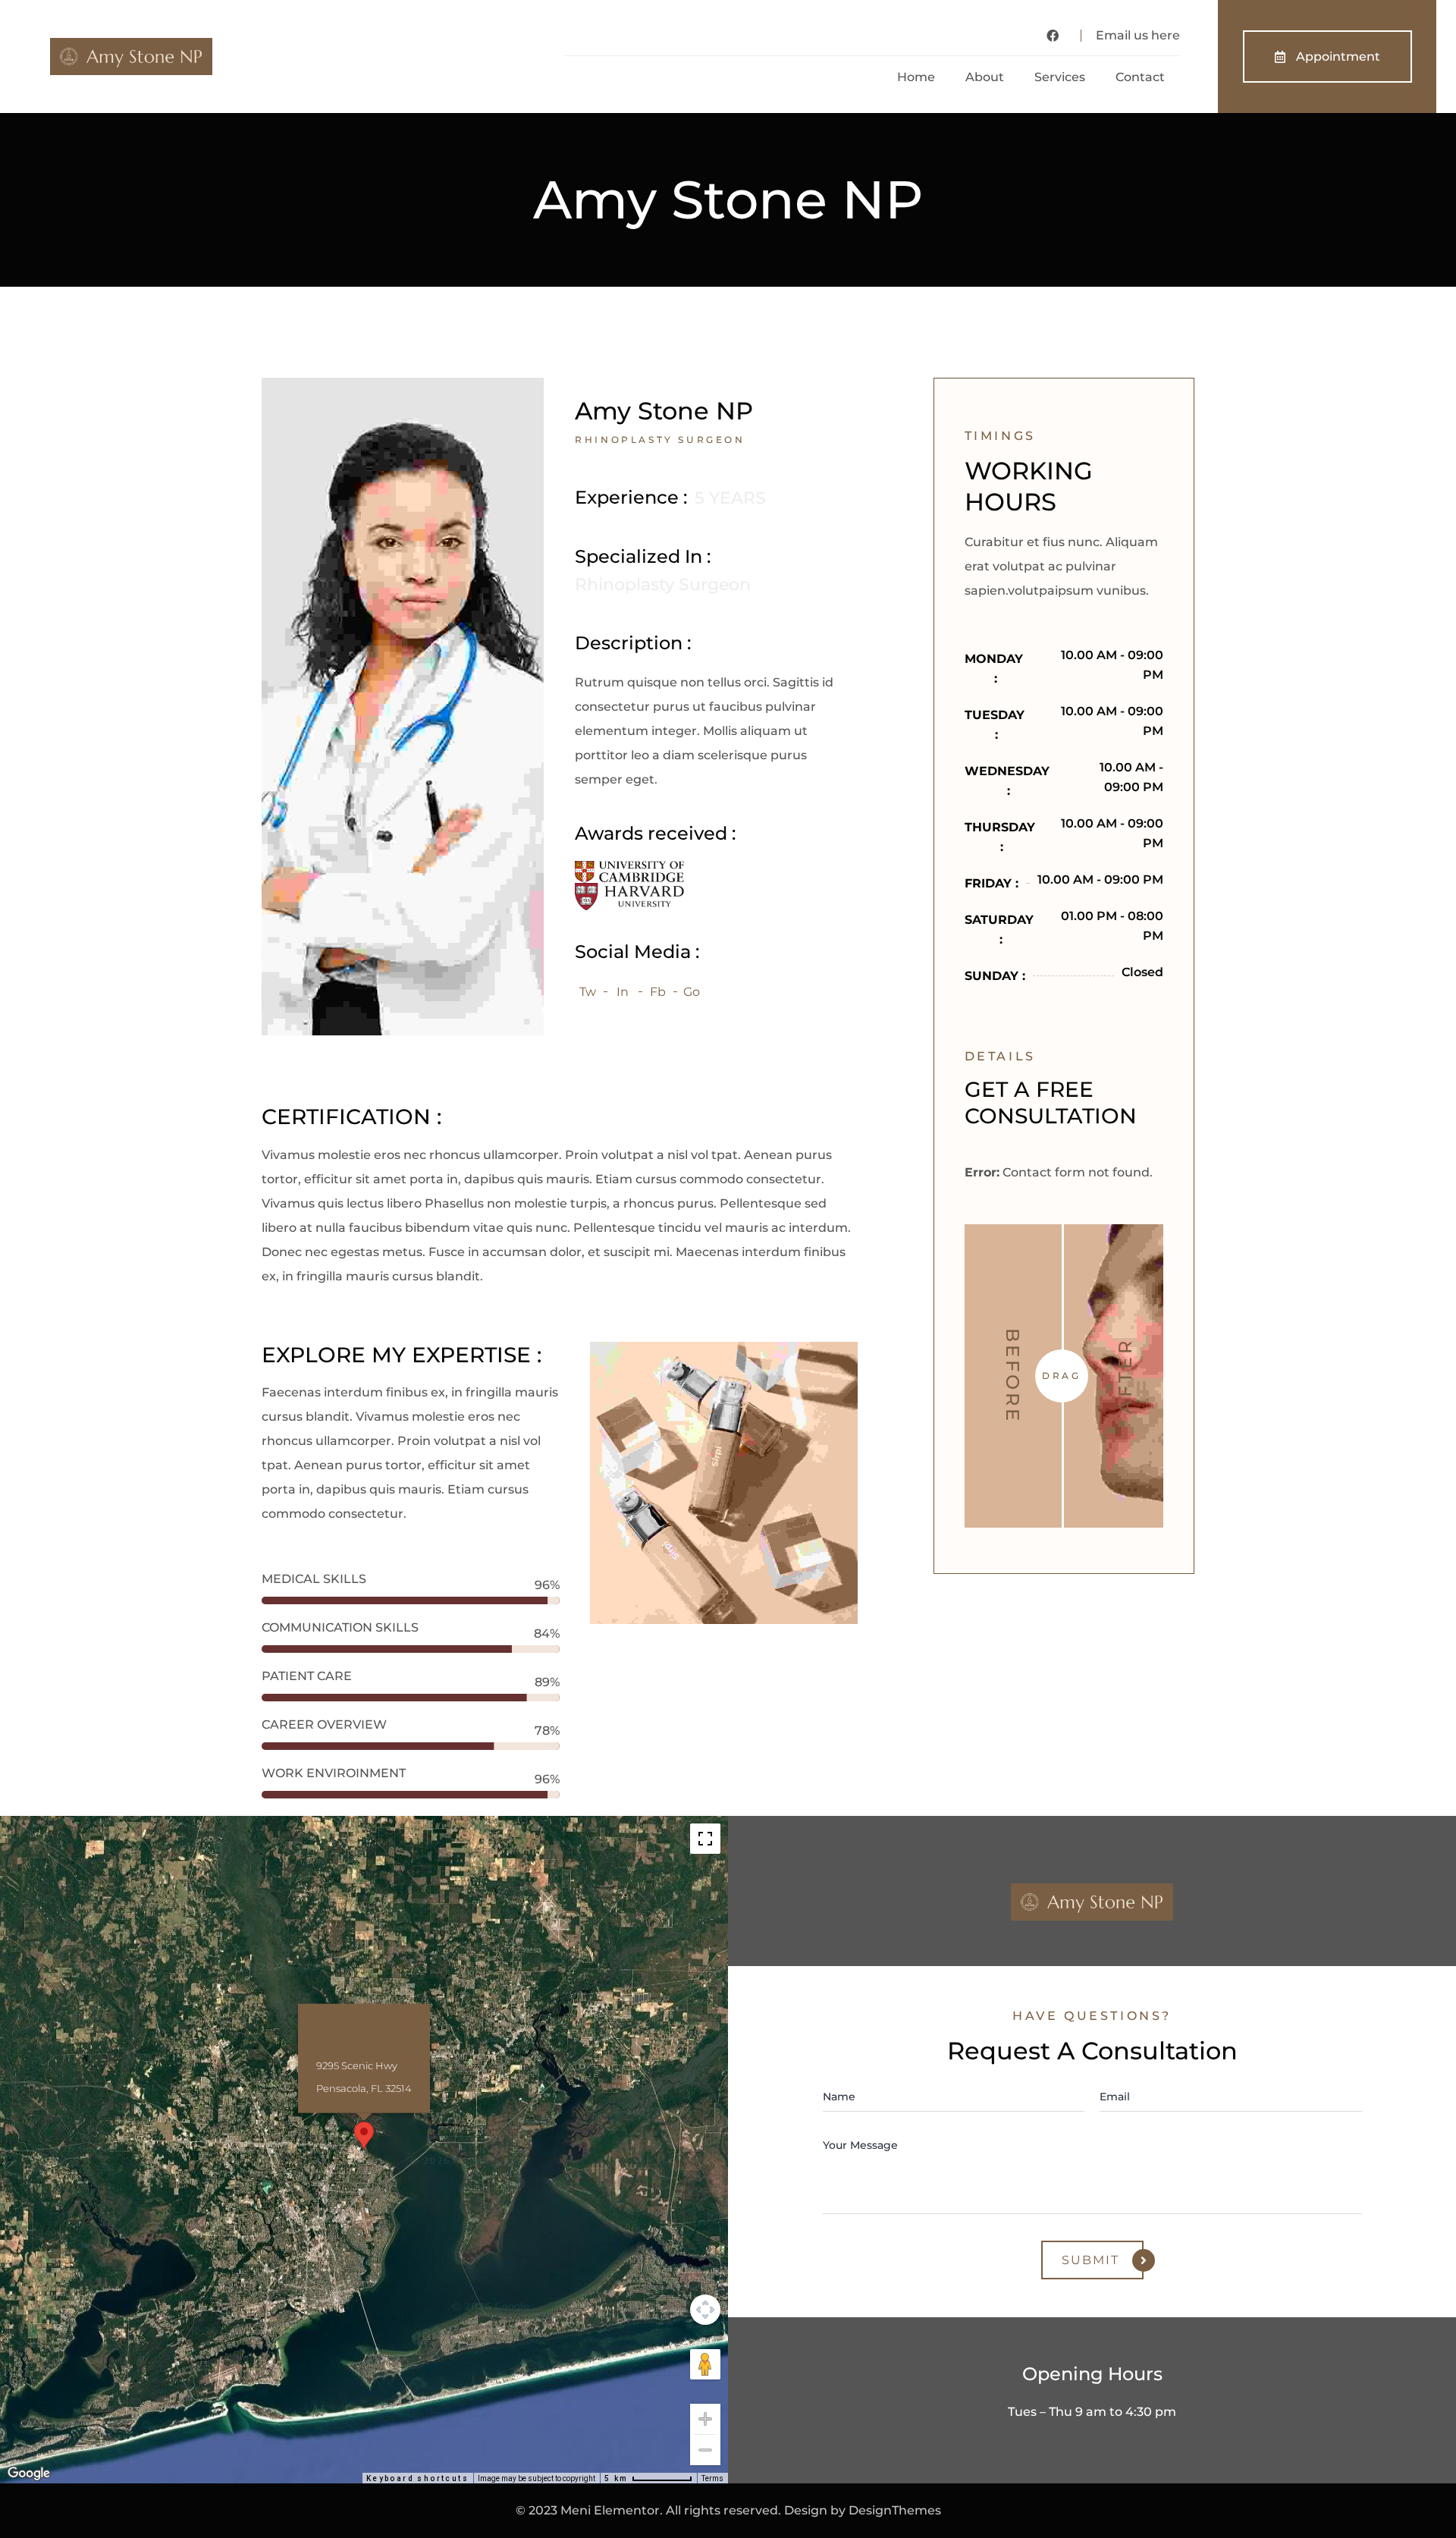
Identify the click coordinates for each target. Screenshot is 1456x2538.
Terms (712, 2478)
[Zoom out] (705, 2450)
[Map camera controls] (705, 2310)
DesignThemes (895, 2510)
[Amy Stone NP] (403, 705)
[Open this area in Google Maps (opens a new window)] (29, 2474)
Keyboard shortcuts (417, 2478)
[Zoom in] (705, 2419)
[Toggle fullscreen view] (705, 1839)
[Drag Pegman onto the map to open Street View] (705, 2364)
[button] (364, 2136)
